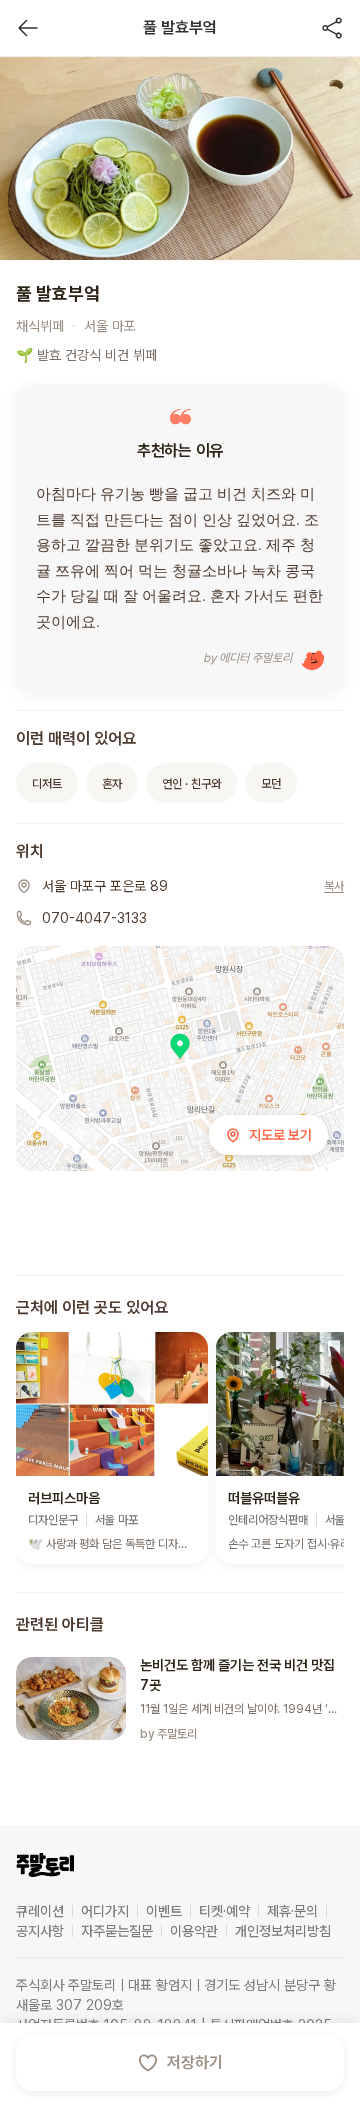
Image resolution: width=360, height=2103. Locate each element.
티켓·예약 (224, 1911)
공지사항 (40, 1931)
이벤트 (164, 1911)
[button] (112, 1448)
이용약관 (194, 1931)
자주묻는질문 (117, 1931)
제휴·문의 (292, 1911)
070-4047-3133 (94, 918)
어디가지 (105, 1911)
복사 (334, 886)
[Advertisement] (180, 1228)
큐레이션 (40, 1911)
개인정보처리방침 (283, 1931)
